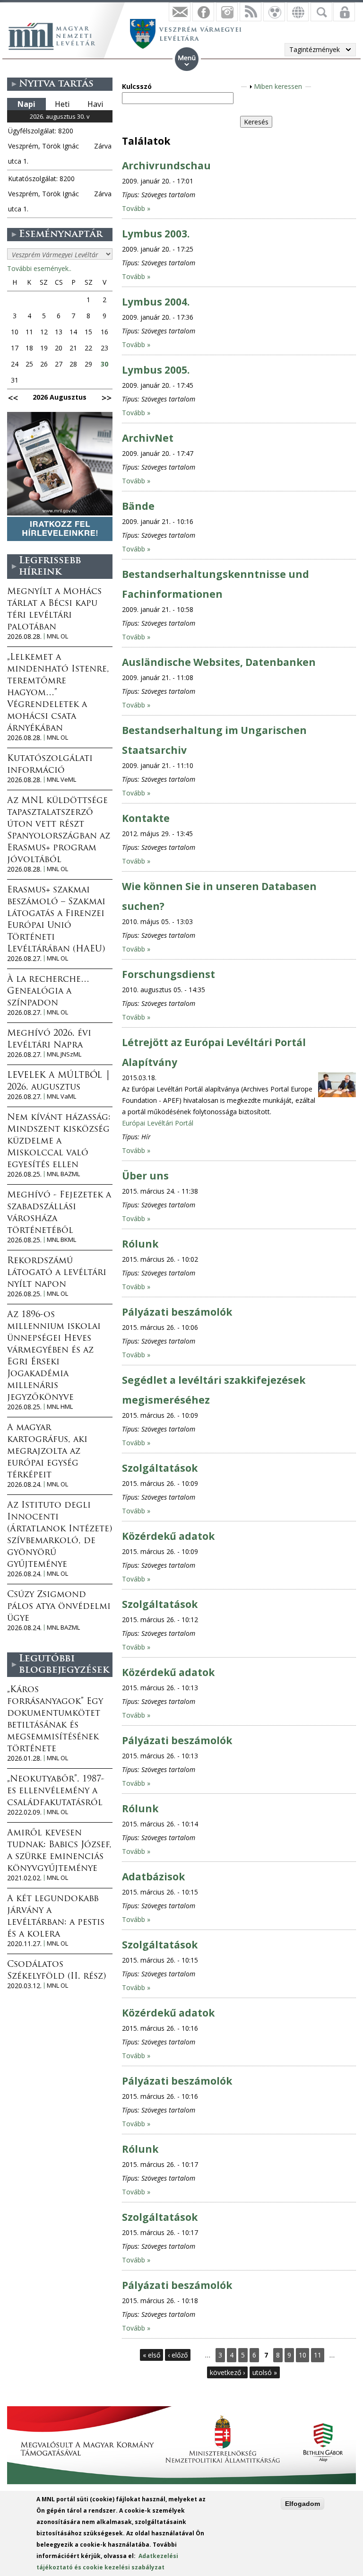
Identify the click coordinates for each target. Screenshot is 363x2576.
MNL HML (60, 1407)
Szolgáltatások (160, 1468)
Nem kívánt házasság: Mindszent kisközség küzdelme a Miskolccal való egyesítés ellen (59, 1142)
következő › (227, 2372)
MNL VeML (61, 780)
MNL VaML (61, 1096)
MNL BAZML (63, 1174)
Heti (62, 104)
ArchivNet (148, 438)
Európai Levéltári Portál (158, 1123)
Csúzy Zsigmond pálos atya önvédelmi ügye (59, 1607)
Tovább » (136, 208)
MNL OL (57, 636)
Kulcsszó (137, 86)
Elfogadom (302, 2504)
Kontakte (146, 818)
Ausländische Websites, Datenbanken (219, 662)
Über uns (145, 1176)
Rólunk (140, 1244)
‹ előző (178, 2355)
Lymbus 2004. (156, 302)
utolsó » (265, 2372)
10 (302, 2355)
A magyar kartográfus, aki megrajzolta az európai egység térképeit (47, 1452)
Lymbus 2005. (156, 370)
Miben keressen (278, 86)
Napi (26, 104)
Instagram (227, 12)
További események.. (39, 268)
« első (151, 2355)
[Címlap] (57, 35)
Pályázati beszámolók (177, 1312)
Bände (138, 506)
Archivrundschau (166, 166)
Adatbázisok (153, 1877)
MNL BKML (61, 1240)
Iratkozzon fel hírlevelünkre (180, 12)
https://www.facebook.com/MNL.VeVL (203, 12)
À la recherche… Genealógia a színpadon (48, 992)
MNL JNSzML (64, 1054)
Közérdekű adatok (168, 1536)
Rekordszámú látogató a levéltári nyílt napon (57, 1273)
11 (318, 2355)
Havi (95, 104)
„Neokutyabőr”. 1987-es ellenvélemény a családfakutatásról (56, 1791)
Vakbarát (274, 12)
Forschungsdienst (169, 974)
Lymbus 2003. (156, 234)
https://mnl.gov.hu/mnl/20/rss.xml (251, 12)
